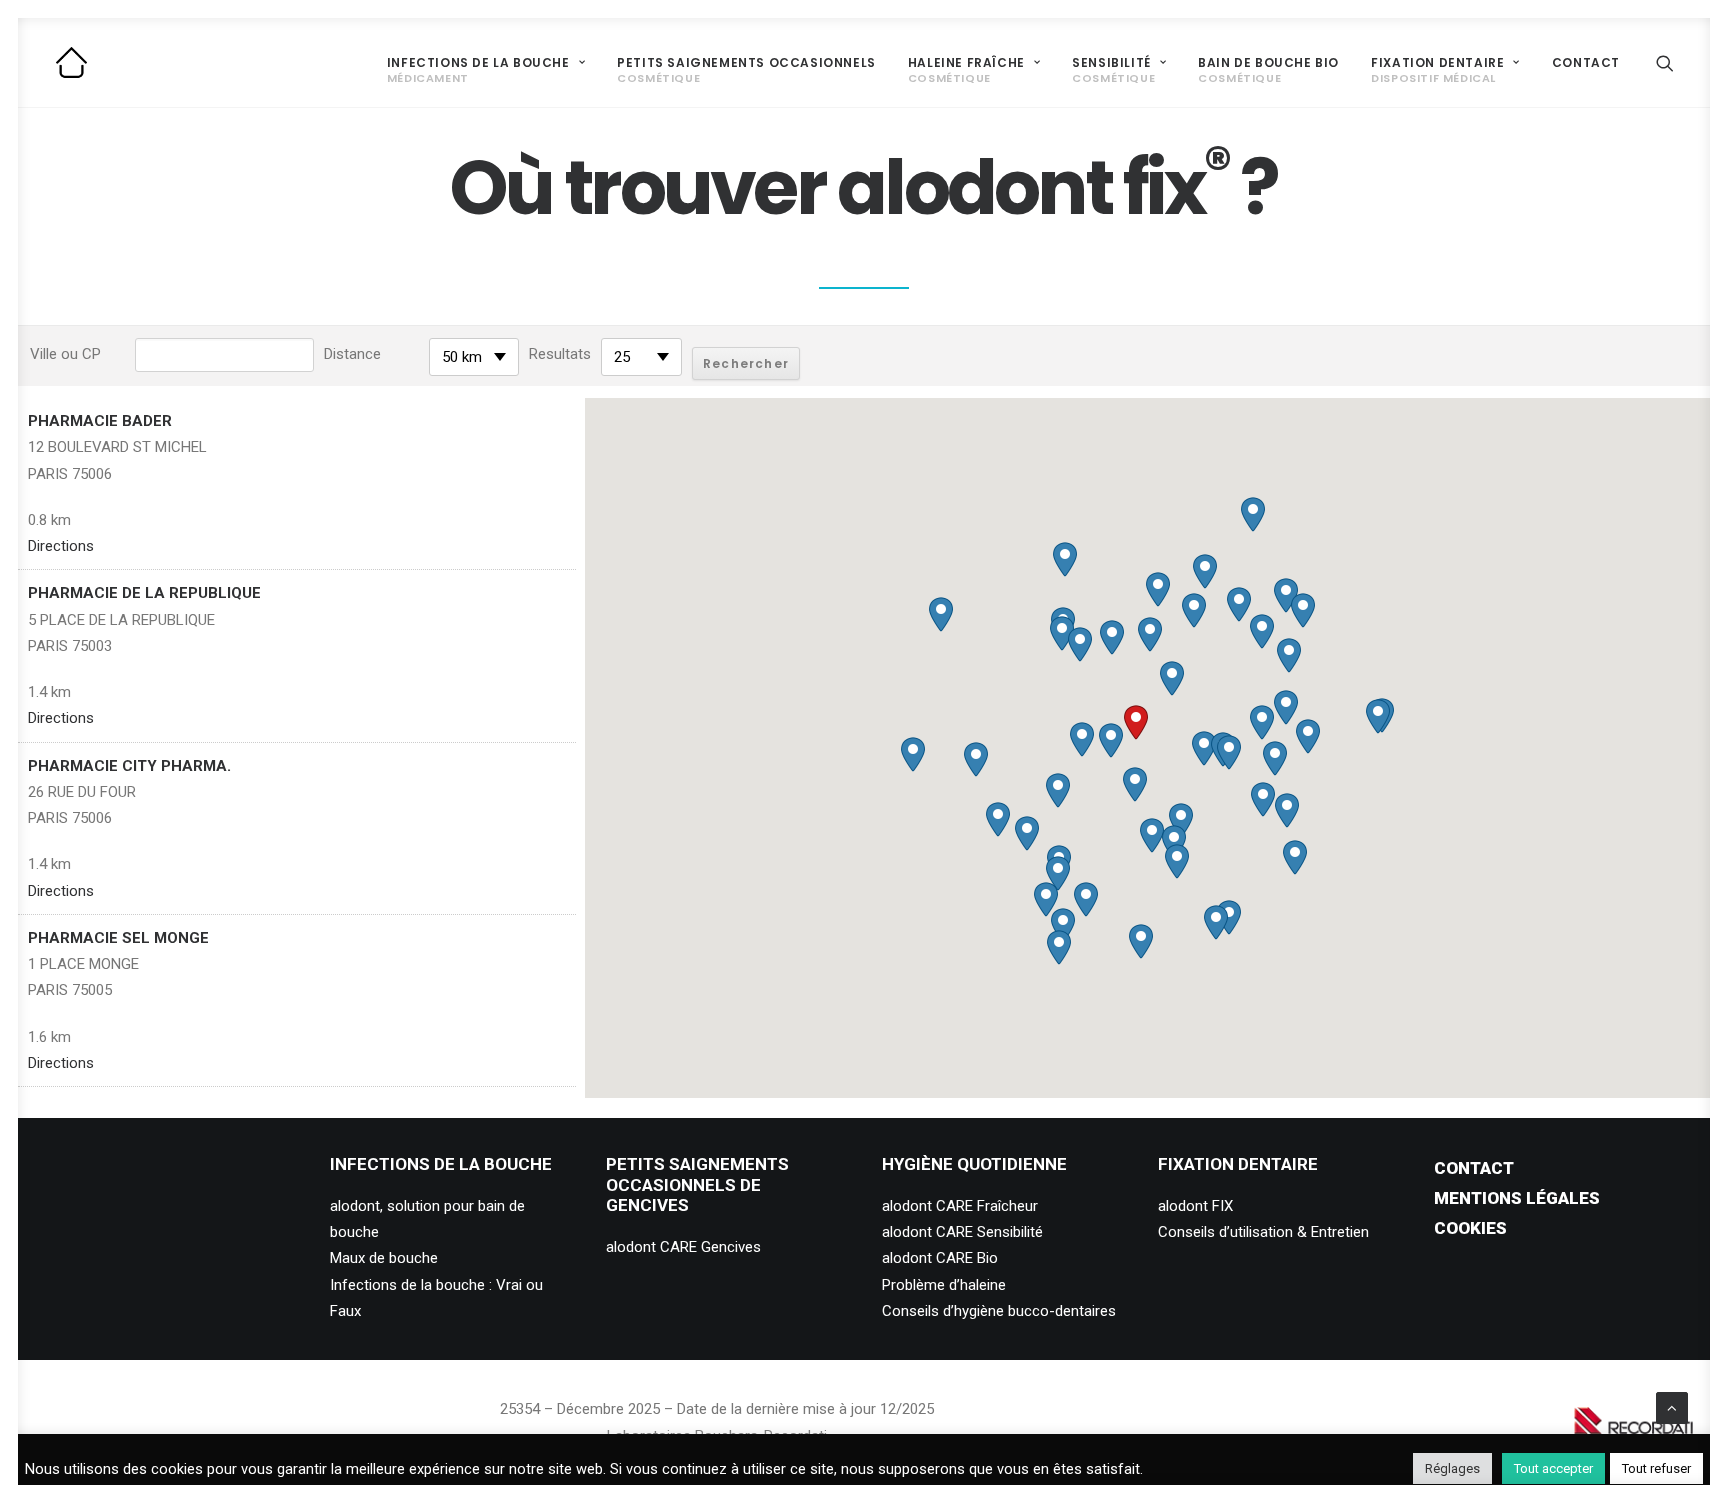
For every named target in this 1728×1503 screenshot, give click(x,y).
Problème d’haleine (944, 1285)
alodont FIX (1195, 1206)
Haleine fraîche (966, 70)
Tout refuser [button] (1656, 1468)
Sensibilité (1113, 70)
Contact (1586, 62)
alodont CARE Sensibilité (962, 1232)
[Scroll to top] (1672, 1407)
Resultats (560, 354)
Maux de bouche (384, 1258)
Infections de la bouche (478, 70)
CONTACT (1474, 1168)
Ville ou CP (65, 354)
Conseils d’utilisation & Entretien (1263, 1232)
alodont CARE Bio (940, 1258)
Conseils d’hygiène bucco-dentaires (999, 1311)
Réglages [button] (1452, 1468)
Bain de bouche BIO (1268, 70)
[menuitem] (486, 62)
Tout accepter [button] (1553, 1468)
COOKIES (1470, 1228)
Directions (61, 546)
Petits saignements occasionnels (746, 70)
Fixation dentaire (1437, 70)
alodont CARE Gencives (683, 1247)
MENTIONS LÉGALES (1517, 1198)
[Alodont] (71, 62)
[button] (1665, 62)
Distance (352, 354)
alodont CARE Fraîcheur (960, 1206)
